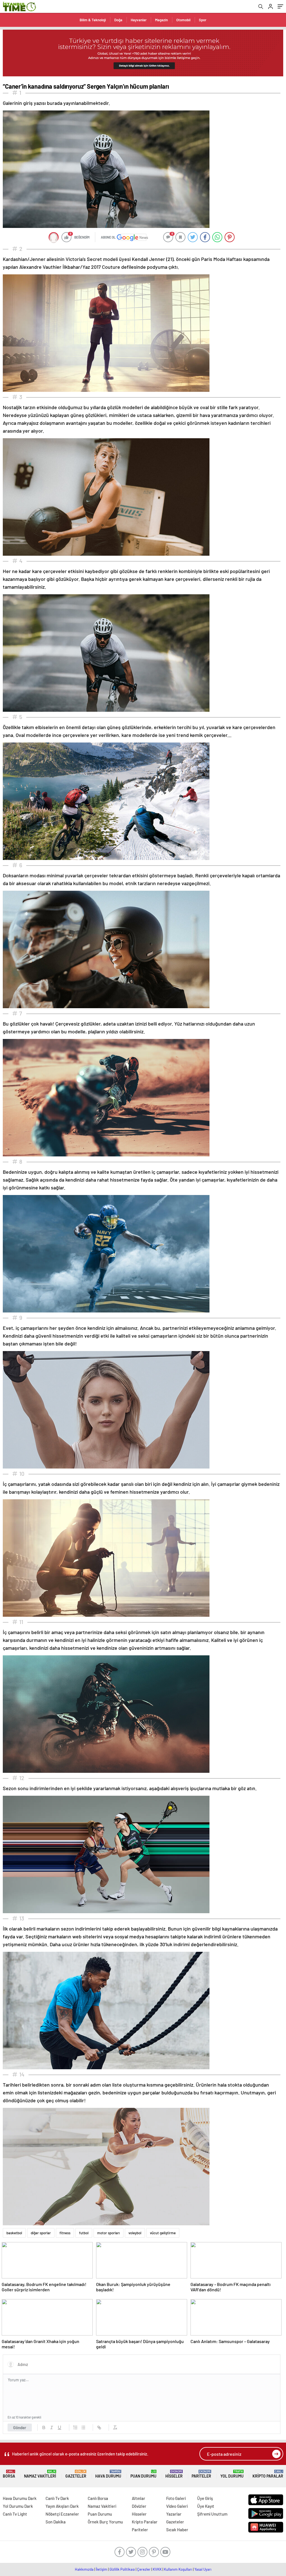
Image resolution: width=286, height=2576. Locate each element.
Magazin (161, 20)
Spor (203, 20)
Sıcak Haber (177, 2530)
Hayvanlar (139, 20)
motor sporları (109, 2233)
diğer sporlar (41, 2233)
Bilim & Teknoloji (93, 20)
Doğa (118, 20)
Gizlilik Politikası (122, 2569)
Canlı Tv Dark (57, 2498)
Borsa (9, 2474)
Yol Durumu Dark (18, 2506)
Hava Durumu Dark (20, 2498)
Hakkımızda (84, 2569)
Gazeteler (76, 2474)
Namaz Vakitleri (40, 2474)
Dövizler (139, 2506)
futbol (84, 2233)
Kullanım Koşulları (178, 2569)
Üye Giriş (205, 2498)
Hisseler (174, 2474)
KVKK (157, 2569)
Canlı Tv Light (15, 2514)
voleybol (135, 2233)
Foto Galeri (176, 2498)
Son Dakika (56, 2522)
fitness (65, 2233)
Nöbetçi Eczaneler (62, 2514)
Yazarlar (174, 2514)
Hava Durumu (108, 2474)
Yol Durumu (232, 2474)
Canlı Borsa (98, 2498)
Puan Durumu (143, 2474)
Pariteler (201, 2474)
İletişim (102, 2569)
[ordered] (75, 2427)
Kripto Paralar (268, 2474)
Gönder (20, 2427)
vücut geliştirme (163, 2233)
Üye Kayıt (206, 2506)
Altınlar (139, 2498)
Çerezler (144, 2569)
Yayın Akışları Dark (62, 2506)
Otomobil (183, 20)
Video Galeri (177, 2506)
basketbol (14, 2233)
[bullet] (83, 2427)
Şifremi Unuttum (212, 2514)
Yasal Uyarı (203, 2569)
